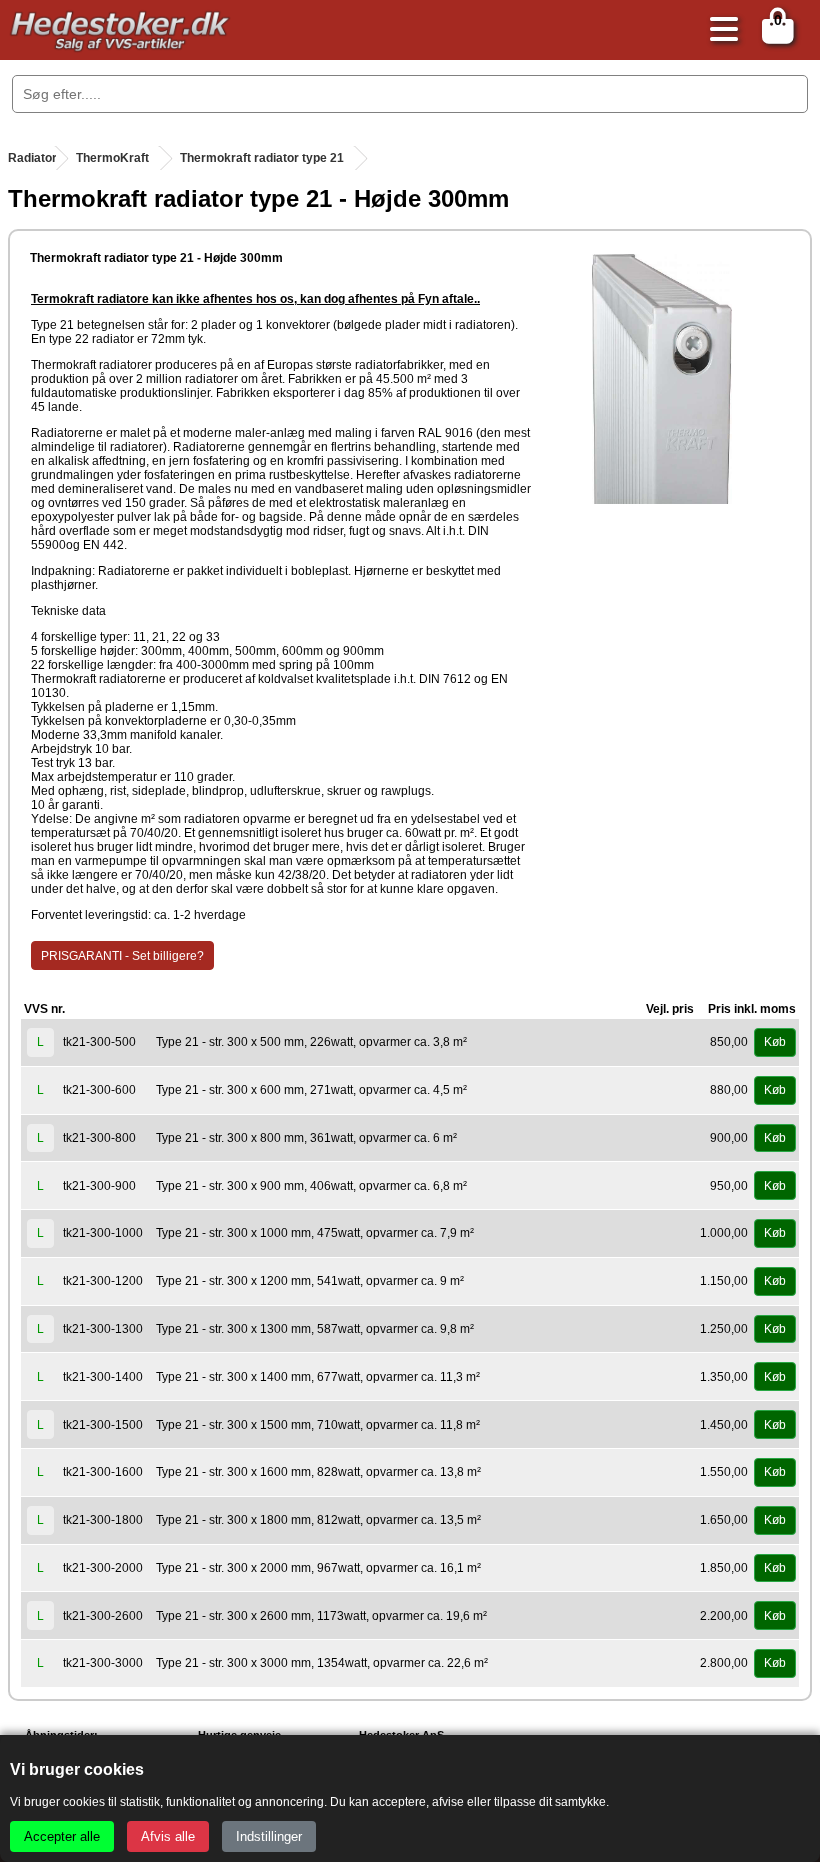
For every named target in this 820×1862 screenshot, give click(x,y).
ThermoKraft (112, 158)
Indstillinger (269, 1836)
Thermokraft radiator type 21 (262, 158)
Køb (775, 1042)
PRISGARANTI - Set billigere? (122, 956)
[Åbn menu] (719, 30)
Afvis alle (168, 1836)
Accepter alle (62, 1836)
